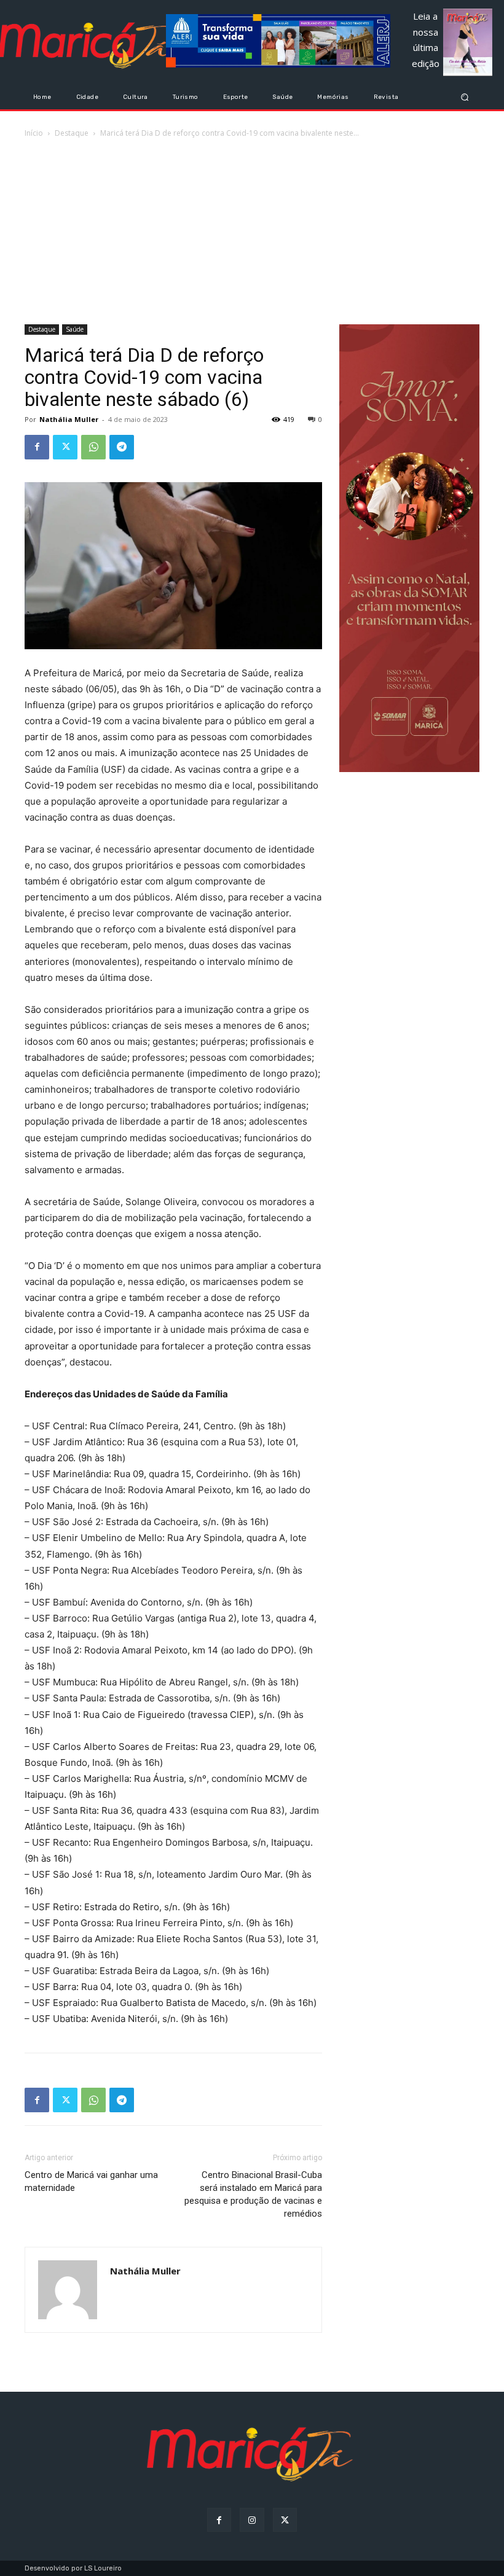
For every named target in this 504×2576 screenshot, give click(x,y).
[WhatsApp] (93, 447)
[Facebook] (37, 447)
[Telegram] (122, 447)
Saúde (75, 329)
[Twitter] (65, 447)
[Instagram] (252, 2520)
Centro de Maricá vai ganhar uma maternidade (91, 2181)
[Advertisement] (252, 232)
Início (34, 133)
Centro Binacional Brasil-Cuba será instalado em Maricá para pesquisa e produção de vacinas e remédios (253, 2194)
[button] (465, 97)
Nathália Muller (69, 419)
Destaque (72, 133)
